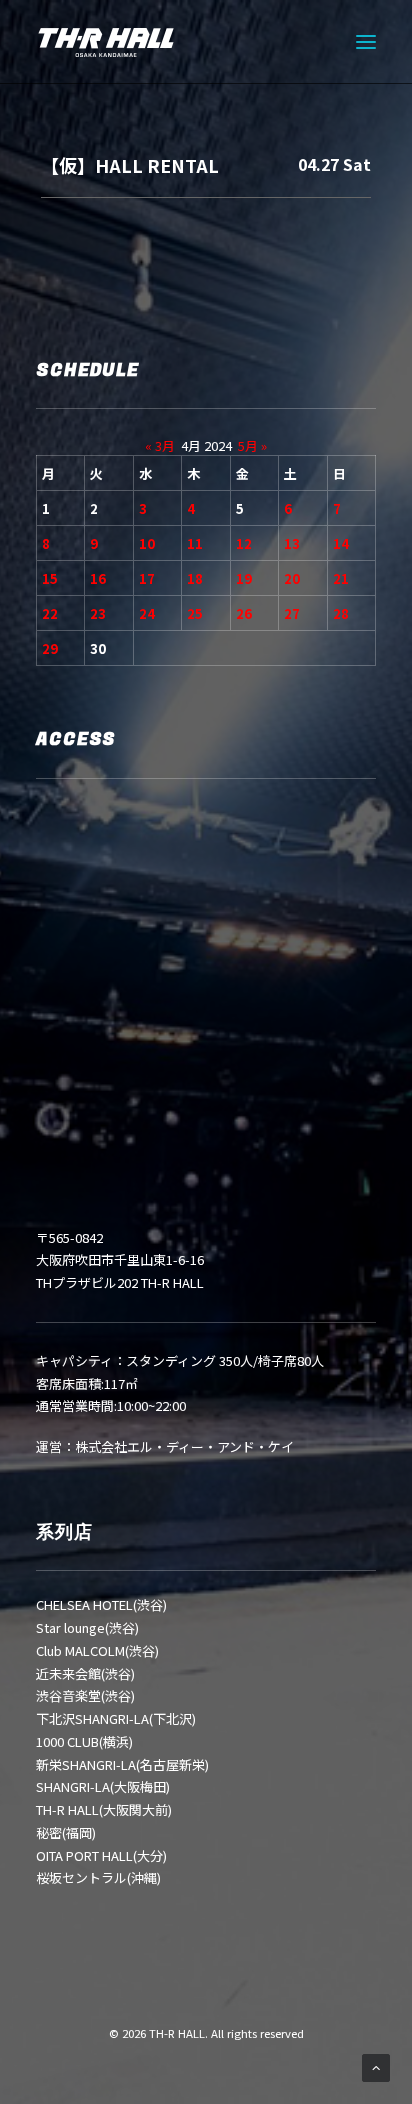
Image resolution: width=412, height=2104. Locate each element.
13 (292, 543)
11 (195, 543)
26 (244, 613)
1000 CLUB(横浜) (84, 1741)
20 (292, 578)
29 (50, 648)
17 (147, 578)
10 (147, 543)
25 (195, 613)
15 (50, 578)
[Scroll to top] (376, 2066)
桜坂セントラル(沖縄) (98, 1877)
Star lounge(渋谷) (87, 1627)
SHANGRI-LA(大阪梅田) (103, 1786)
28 (341, 613)
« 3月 (160, 445)
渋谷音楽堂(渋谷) (85, 1695)
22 (50, 613)
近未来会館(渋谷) (85, 1673)
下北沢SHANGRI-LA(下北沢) (116, 1718)
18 (195, 578)
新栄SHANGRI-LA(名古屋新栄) (122, 1764)
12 (244, 543)
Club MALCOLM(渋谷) (97, 1650)
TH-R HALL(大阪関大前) (104, 1809)
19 (244, 578)
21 (341, 578)
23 (98, 613)
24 (147, 613)
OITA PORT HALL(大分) (101, 1855)
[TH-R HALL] (106, 42)
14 (341, 543)
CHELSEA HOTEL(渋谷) (101, 1604)
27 (292, 613)
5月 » (252, 445)
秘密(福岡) (66, 1832)
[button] (366, 42)
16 (98, 578)
